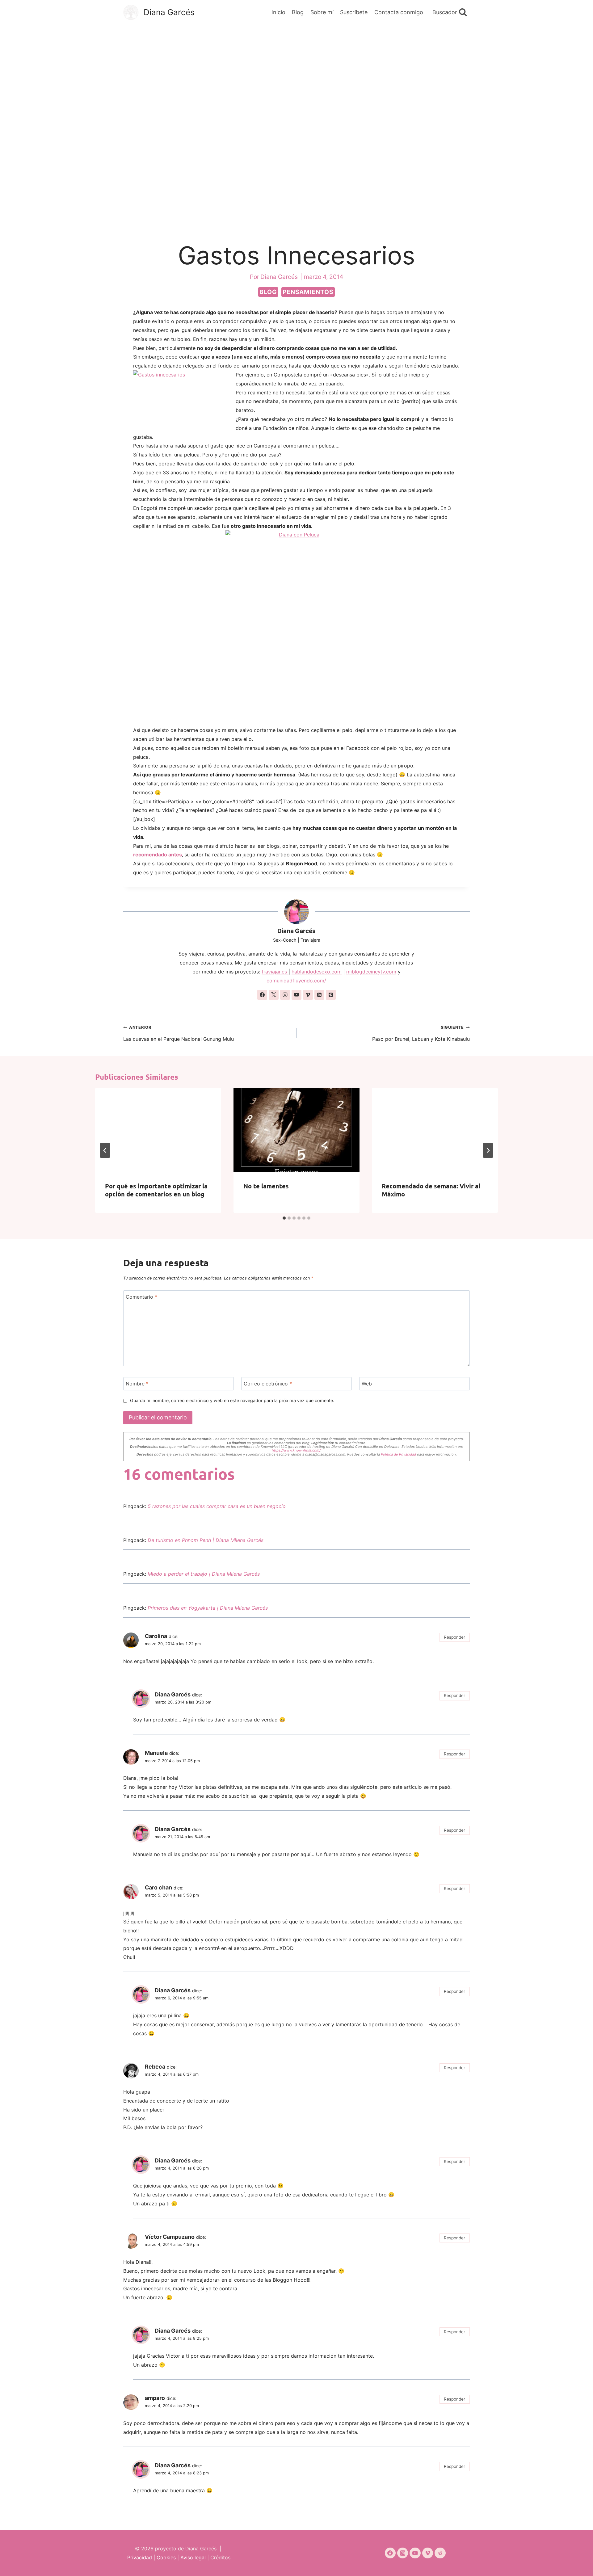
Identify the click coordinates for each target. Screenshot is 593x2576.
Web (367, 1383)
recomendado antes (158, 855)
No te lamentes (266, 1186)
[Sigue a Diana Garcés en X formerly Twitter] (274, 995)
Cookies (166, 2557)
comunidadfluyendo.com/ (296, 981)
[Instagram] (403, 2553)
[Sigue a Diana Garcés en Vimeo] (308, 995)
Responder (454, 1637)
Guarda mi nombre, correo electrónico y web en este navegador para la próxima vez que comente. (232, 1400)
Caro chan (158, 1887)
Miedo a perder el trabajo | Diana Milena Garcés (204, 1574)
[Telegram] (440, 2553)
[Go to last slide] (105, 1150)
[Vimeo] (428, 2553)
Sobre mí (322, 12)
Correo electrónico (268, 1383)
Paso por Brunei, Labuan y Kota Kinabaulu (421, 1034)
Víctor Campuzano (170, 2237)
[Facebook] (390, 2553)
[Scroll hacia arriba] (577, 2563)
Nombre (137, 1383)
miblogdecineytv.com (371, 972)
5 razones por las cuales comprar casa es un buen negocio (217, 1506)
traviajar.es (275, 972)
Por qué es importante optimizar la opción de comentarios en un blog (156, 1190)
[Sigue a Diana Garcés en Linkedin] (319, 995)
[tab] (284, 1218)
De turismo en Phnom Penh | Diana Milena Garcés (206, 1540)
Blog (298, 12)
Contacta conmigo (399, 12)
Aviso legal (193, 2557)
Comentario (141, 1297)
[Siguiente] (488, 1150)
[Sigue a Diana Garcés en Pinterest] (331, 995)
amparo (155, 2398)
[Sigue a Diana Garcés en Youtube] (296, 995)
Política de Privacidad (399, 1454)
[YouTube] (415, 2553)
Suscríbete (354, 12)
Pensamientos (308, 292)
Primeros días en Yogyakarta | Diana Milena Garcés (208, 1608)
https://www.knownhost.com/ (296, 1450)
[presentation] (158, 1130)
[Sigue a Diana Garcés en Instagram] (285, 995)
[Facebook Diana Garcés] (296, 624)
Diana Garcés (296, 931)
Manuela (156, 1753)
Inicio (278, 12)
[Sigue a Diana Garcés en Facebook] (262, 995)
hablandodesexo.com (317, 972)
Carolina (156, 1636)
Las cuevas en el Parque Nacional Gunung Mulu (179, 1034)
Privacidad (140, 2557)
